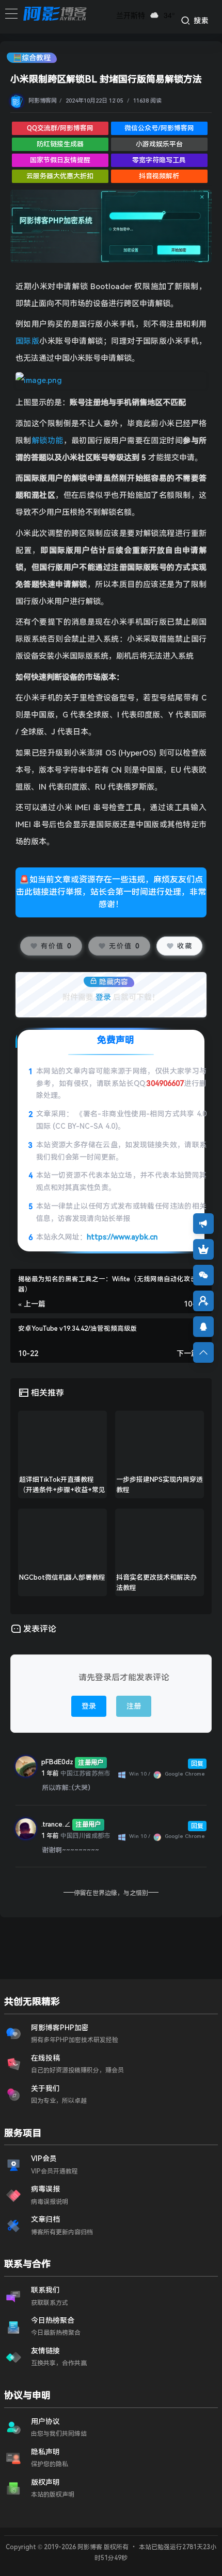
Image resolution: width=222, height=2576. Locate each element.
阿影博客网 (43, 101)
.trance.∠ (56, 1824)
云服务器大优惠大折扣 (60, 176)
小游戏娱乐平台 (159, 144)
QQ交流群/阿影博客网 (60, 128)
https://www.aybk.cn (122, 1237)
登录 (103, 997)
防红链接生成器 (60, 144)
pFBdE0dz (57, 1762)
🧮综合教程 (32, 58)
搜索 (200, 21)
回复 (197, 1764)
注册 (134, 1706)
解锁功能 (47, 441)
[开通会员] (203, 1249)
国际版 (27, 341)
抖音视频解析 (159, 176)
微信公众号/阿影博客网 (159, 128)
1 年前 (50, 1774)
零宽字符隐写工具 (159, 160)
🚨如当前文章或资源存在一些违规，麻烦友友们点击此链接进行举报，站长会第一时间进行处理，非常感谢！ (111, 892)
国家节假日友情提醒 (60, 160)
